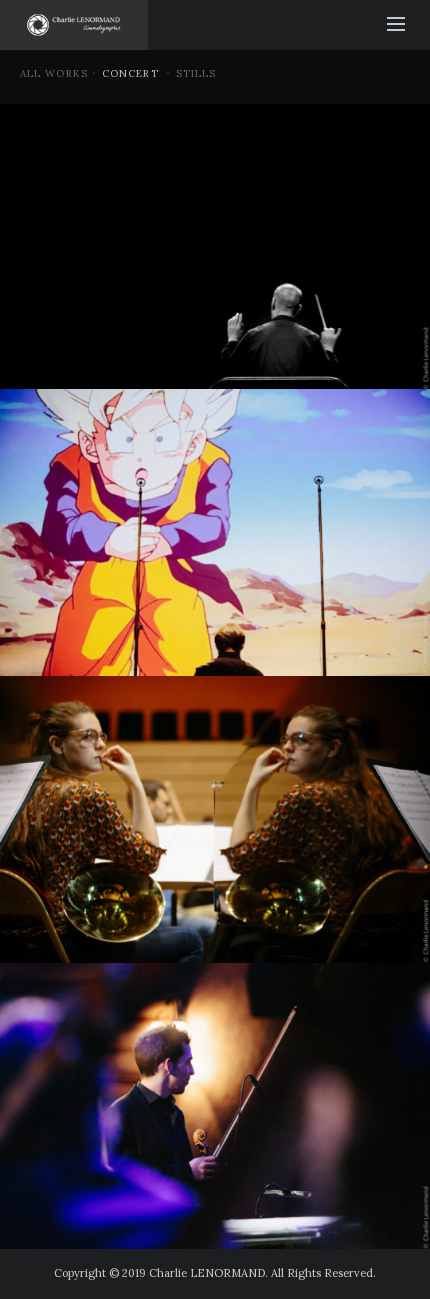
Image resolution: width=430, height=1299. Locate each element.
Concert (130, 73)
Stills (196, 73)
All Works (54, 73)
